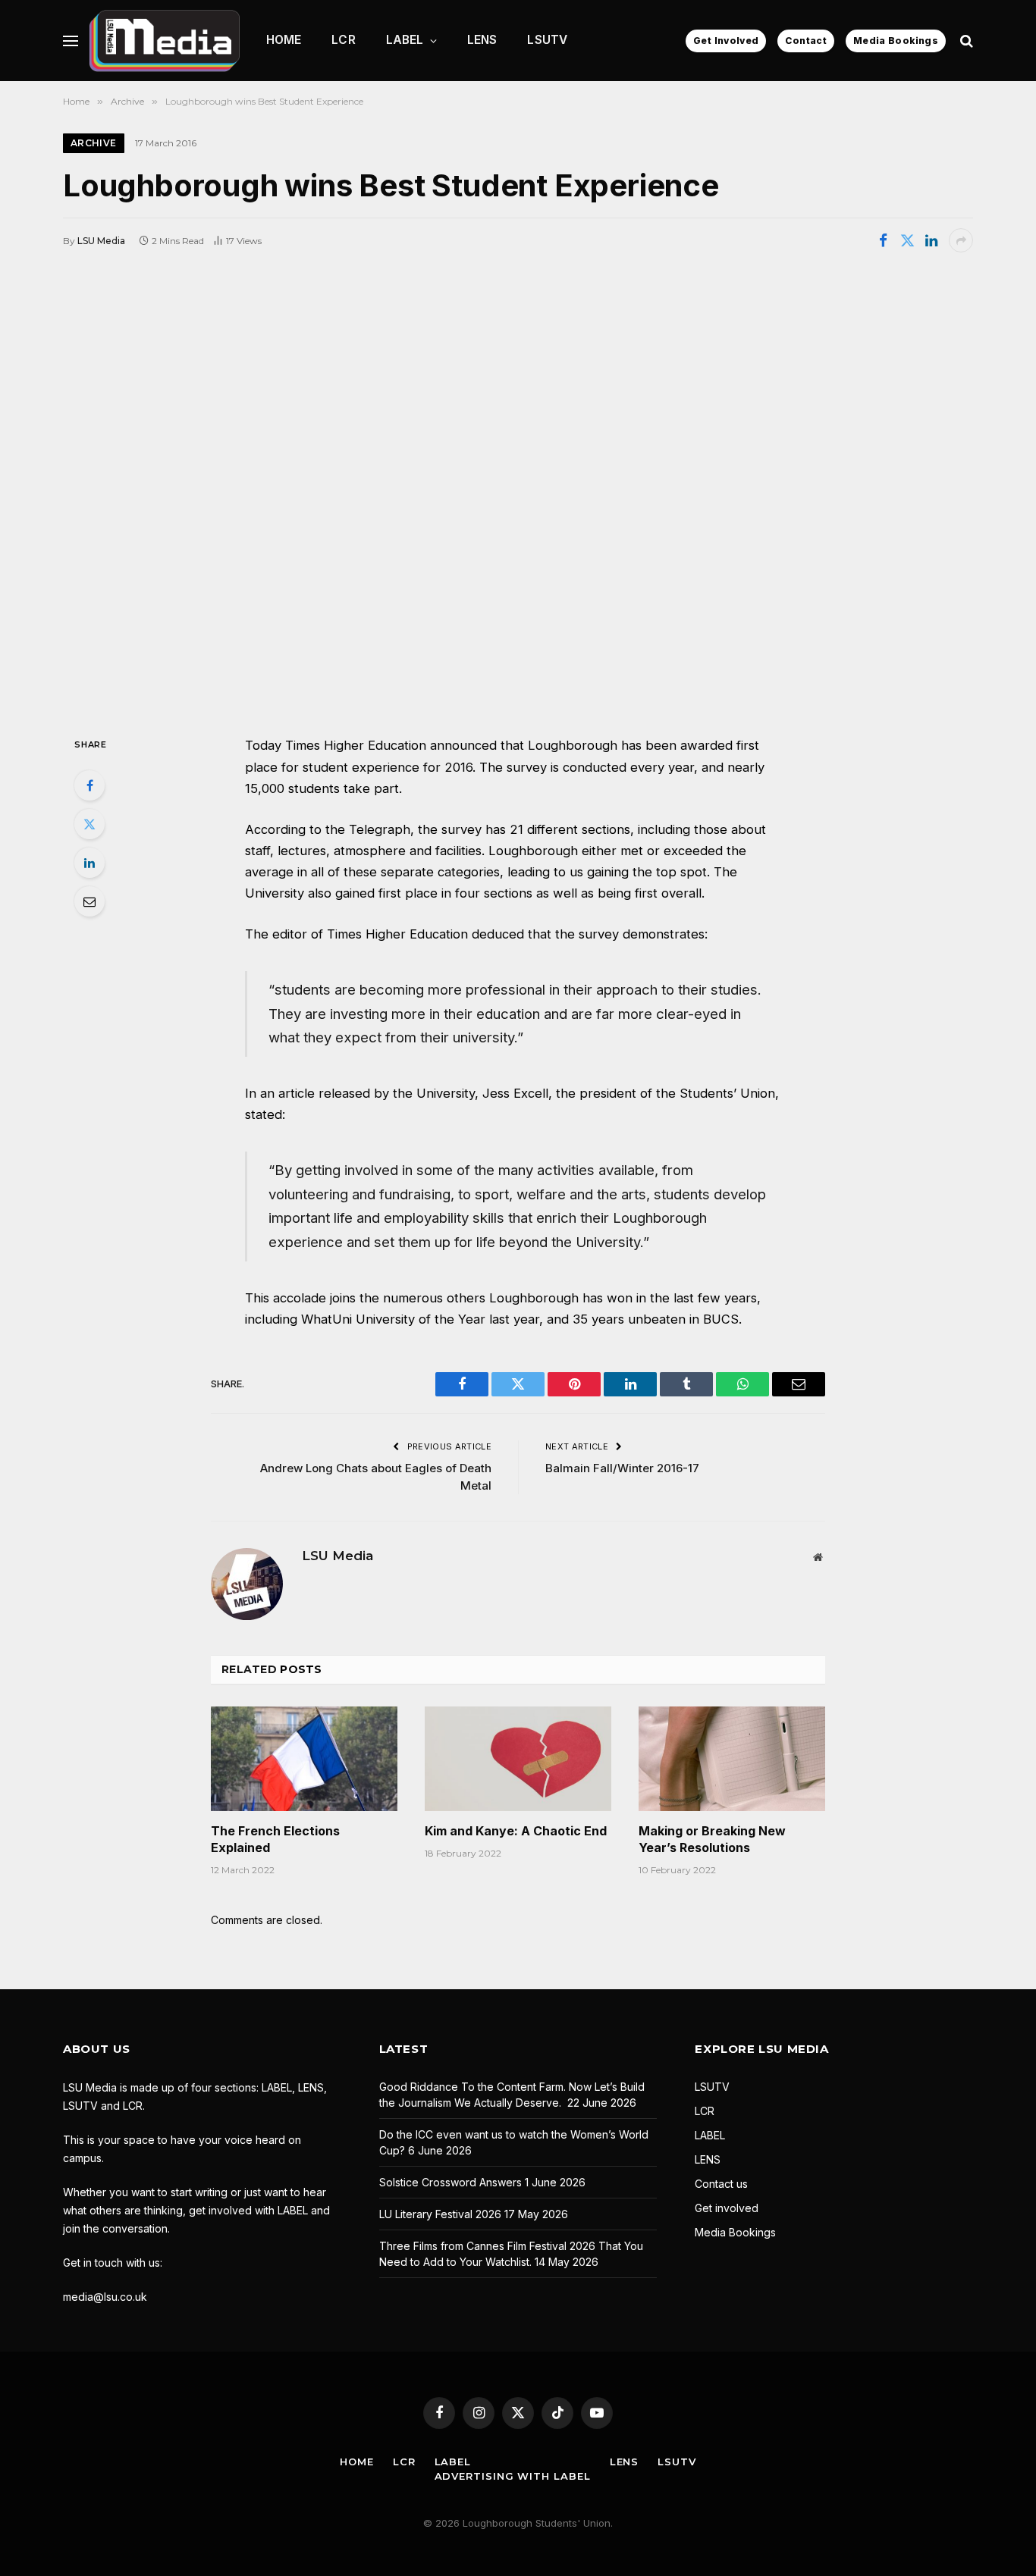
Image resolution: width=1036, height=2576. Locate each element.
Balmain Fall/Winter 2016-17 (622, 1468)
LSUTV (547, 40)
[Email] (89, 901)
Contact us (721, 2184)
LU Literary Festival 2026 (440, 2214)
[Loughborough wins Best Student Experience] (518, 493)
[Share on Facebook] (883, 240)
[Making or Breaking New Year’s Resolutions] (732, 1759)
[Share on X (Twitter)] (907, 240)
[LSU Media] (165, 41)
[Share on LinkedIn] (931, 240)
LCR (343, 40)
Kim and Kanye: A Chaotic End (516, 1831)
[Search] (965, 41)
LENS (482, 40)
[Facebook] (89, 785)
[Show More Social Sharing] (961, 240)
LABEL (405, 40)
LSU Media (101, 241)
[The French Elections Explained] (304, 1759)
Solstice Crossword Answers (451, 2182)
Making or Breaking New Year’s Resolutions (712, 1839)
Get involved (727, 2208)
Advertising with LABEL (513, 2476)
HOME (284, 40)
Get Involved (726, 41)
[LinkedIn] (89, 863)
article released (324, 1093)
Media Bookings (896, 41)
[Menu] (71, 41)
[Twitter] (89, 824)
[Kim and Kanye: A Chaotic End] (518, 1759)
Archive (94, 143)
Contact (806, 41)
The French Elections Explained (275, 1839)
